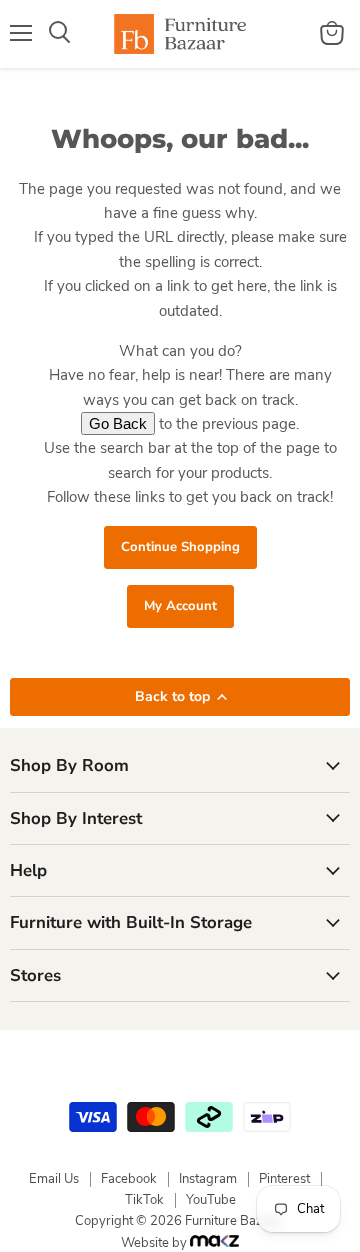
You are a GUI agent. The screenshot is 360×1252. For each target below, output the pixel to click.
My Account (180, 606)
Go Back (118, 423)
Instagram (208, 1179)
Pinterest (284, 1179)
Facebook (129, 1179)
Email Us (54, 1179)
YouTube (211, 1200)
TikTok (144, 1200)
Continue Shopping (180, 547)
